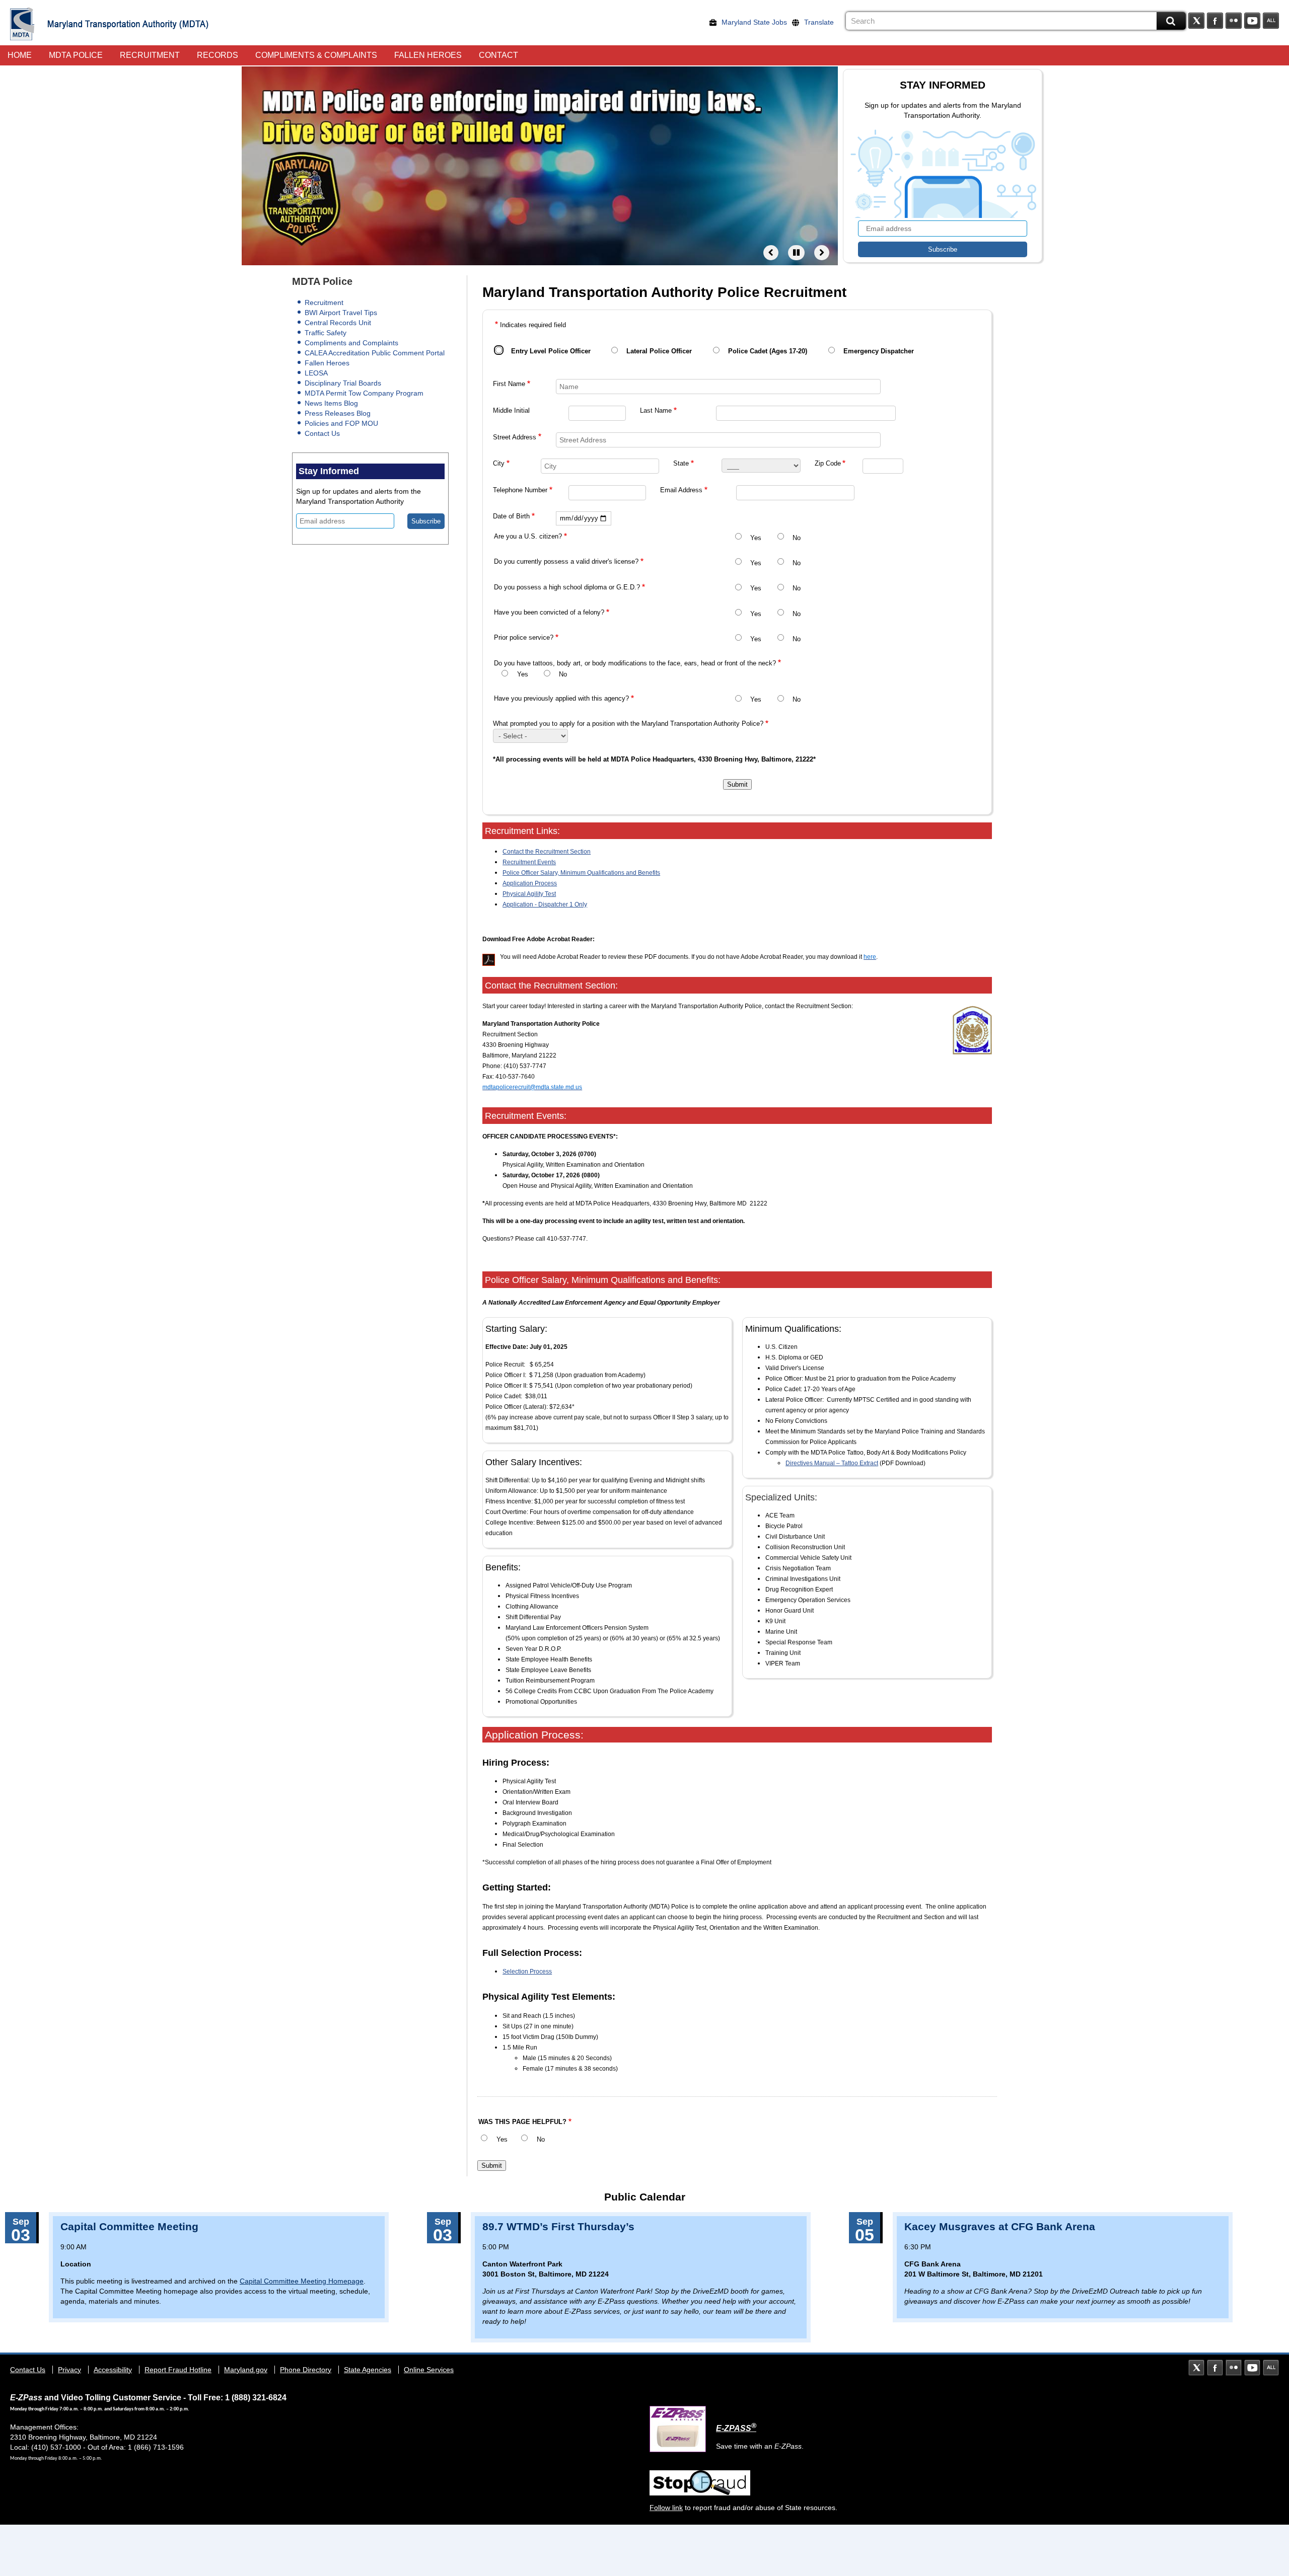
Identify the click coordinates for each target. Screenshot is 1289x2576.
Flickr (1234, 21)
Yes (756, 538)
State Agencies (368, 2370)
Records (218, 55)
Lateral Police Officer (659, 351)
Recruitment (150, 55)
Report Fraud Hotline (178, 2370)
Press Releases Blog (338, 413)
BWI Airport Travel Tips (341, 313)
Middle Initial (511, 411)
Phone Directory (306, 2370)
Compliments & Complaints (316, 55)
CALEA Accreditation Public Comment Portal (375, 353)
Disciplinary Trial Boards (343, 383)
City (499, 464)
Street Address (515, 437)
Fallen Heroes (428, 55)
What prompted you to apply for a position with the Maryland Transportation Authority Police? (628, 724)
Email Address (681, 490)
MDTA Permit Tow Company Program (364, 393)
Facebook (1215, 21)
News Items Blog (331, 403)
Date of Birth (511, 516)
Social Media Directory (1271, 21)
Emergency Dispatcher (879, 351)
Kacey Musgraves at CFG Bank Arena (1000, 2226)
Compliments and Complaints (351, 343)
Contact (498, 55)
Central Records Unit (338, 323)
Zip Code (828, 464)
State (681, 464)
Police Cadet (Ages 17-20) (768, 351)
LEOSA (316, 373)
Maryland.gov (246, 2370)
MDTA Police (76, 55)
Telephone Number (520, 490)
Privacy (69, 2370)
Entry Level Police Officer (551, 351)
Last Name (656, 411)
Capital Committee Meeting (129, 2226)
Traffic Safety (326, 333)
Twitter (1196, 21)
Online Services (429, 2370)
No (797, 538)
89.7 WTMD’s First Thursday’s (558, 2226)
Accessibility (113, 2370)
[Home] (22, 24)
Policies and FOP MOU (341, 423)
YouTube (1252, 21)
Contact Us (322, 433)
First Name (509, 384)
